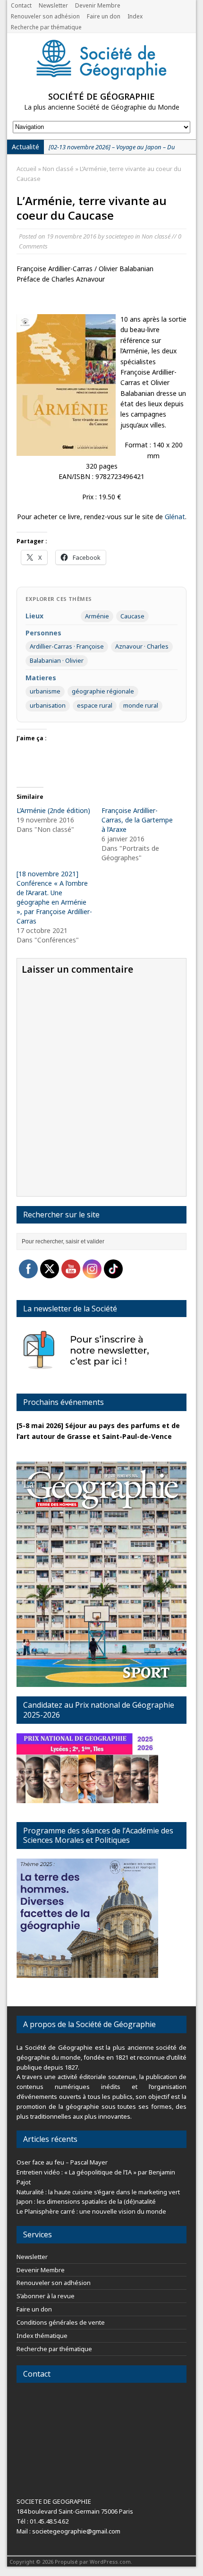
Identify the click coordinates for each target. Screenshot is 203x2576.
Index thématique (42, 2336)
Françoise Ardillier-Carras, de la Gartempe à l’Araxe (137, 820)
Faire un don (104, 16)
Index (135, 16)
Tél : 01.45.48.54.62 (42, 2521)
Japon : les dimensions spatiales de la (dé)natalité (86, 2201)
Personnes (43, 633)
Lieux (34, 616)
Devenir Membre (98, 5)
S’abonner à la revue (46, 2296)
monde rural (141, 705)
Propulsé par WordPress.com (93, 2562)
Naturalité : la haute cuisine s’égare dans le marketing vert (98, 2192)
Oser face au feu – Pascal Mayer (62, 2162)
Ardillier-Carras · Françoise (67, 646)
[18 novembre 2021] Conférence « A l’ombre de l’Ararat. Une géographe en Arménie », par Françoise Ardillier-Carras (54, 897)
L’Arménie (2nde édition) (53, 810)
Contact (21, 5)
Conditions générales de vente (61, 2322)
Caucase (132, 616)
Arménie (97, 616)
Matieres (41, 678)
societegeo (120, 236)
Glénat (175, 517)
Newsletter (53, 5)
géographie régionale (103, 691)
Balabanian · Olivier (57, 660)
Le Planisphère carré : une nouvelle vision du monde (91, 2211)
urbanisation (48, 705)
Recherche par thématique (46, 27)
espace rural (95, 705)
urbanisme (45, 691)
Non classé (156, 236)
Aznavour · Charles (142, 646)
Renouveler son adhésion (45, 16)
